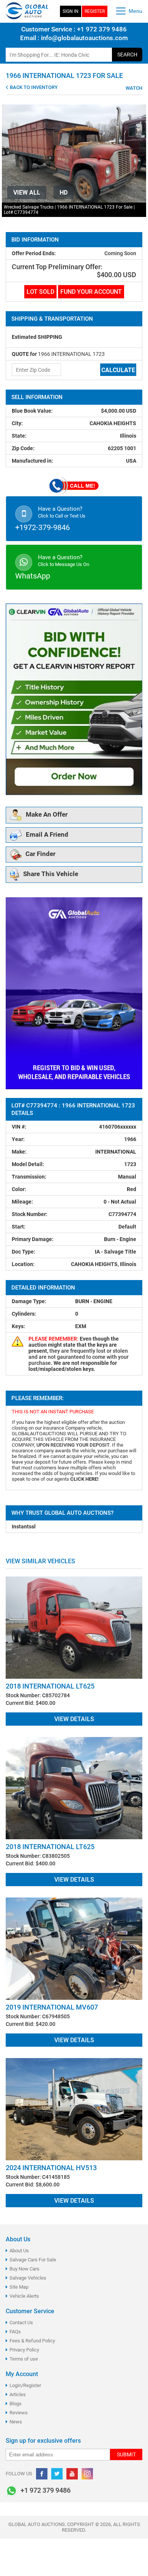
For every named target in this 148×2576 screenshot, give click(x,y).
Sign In (71, 11)
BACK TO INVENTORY (33, 87)
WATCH (133, 88)
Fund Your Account (91, 292)
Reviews (19, 2413)
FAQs (15, 2332)
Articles (18, 2394)
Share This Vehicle (51, 874)
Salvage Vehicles (28, 2278)
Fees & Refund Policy (32, 2341)
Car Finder (40, 854)
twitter (57, 2474)
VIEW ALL (27, 193)
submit (126, 2454)
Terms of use (24, 2359)
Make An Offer (47, 814)
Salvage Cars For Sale (33, 2260)
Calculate (118, 370)
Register (95, 11)
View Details (74, 1719)
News (16, 2422)
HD (64, 193)
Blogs (16, 2404)
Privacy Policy (24, 2350)
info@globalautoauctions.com (84, 38)
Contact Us (21, 2323)
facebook (42, 2474)
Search (127, 55)
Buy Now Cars (24, 2269)
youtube (72, 2474)
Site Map (19, 2287)
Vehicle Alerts (24, 2296)
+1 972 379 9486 (101, 29)
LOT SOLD (40, 292)
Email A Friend (47, 834)
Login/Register (25, 2385)
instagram (87, 2474)
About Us (19, 2251)
